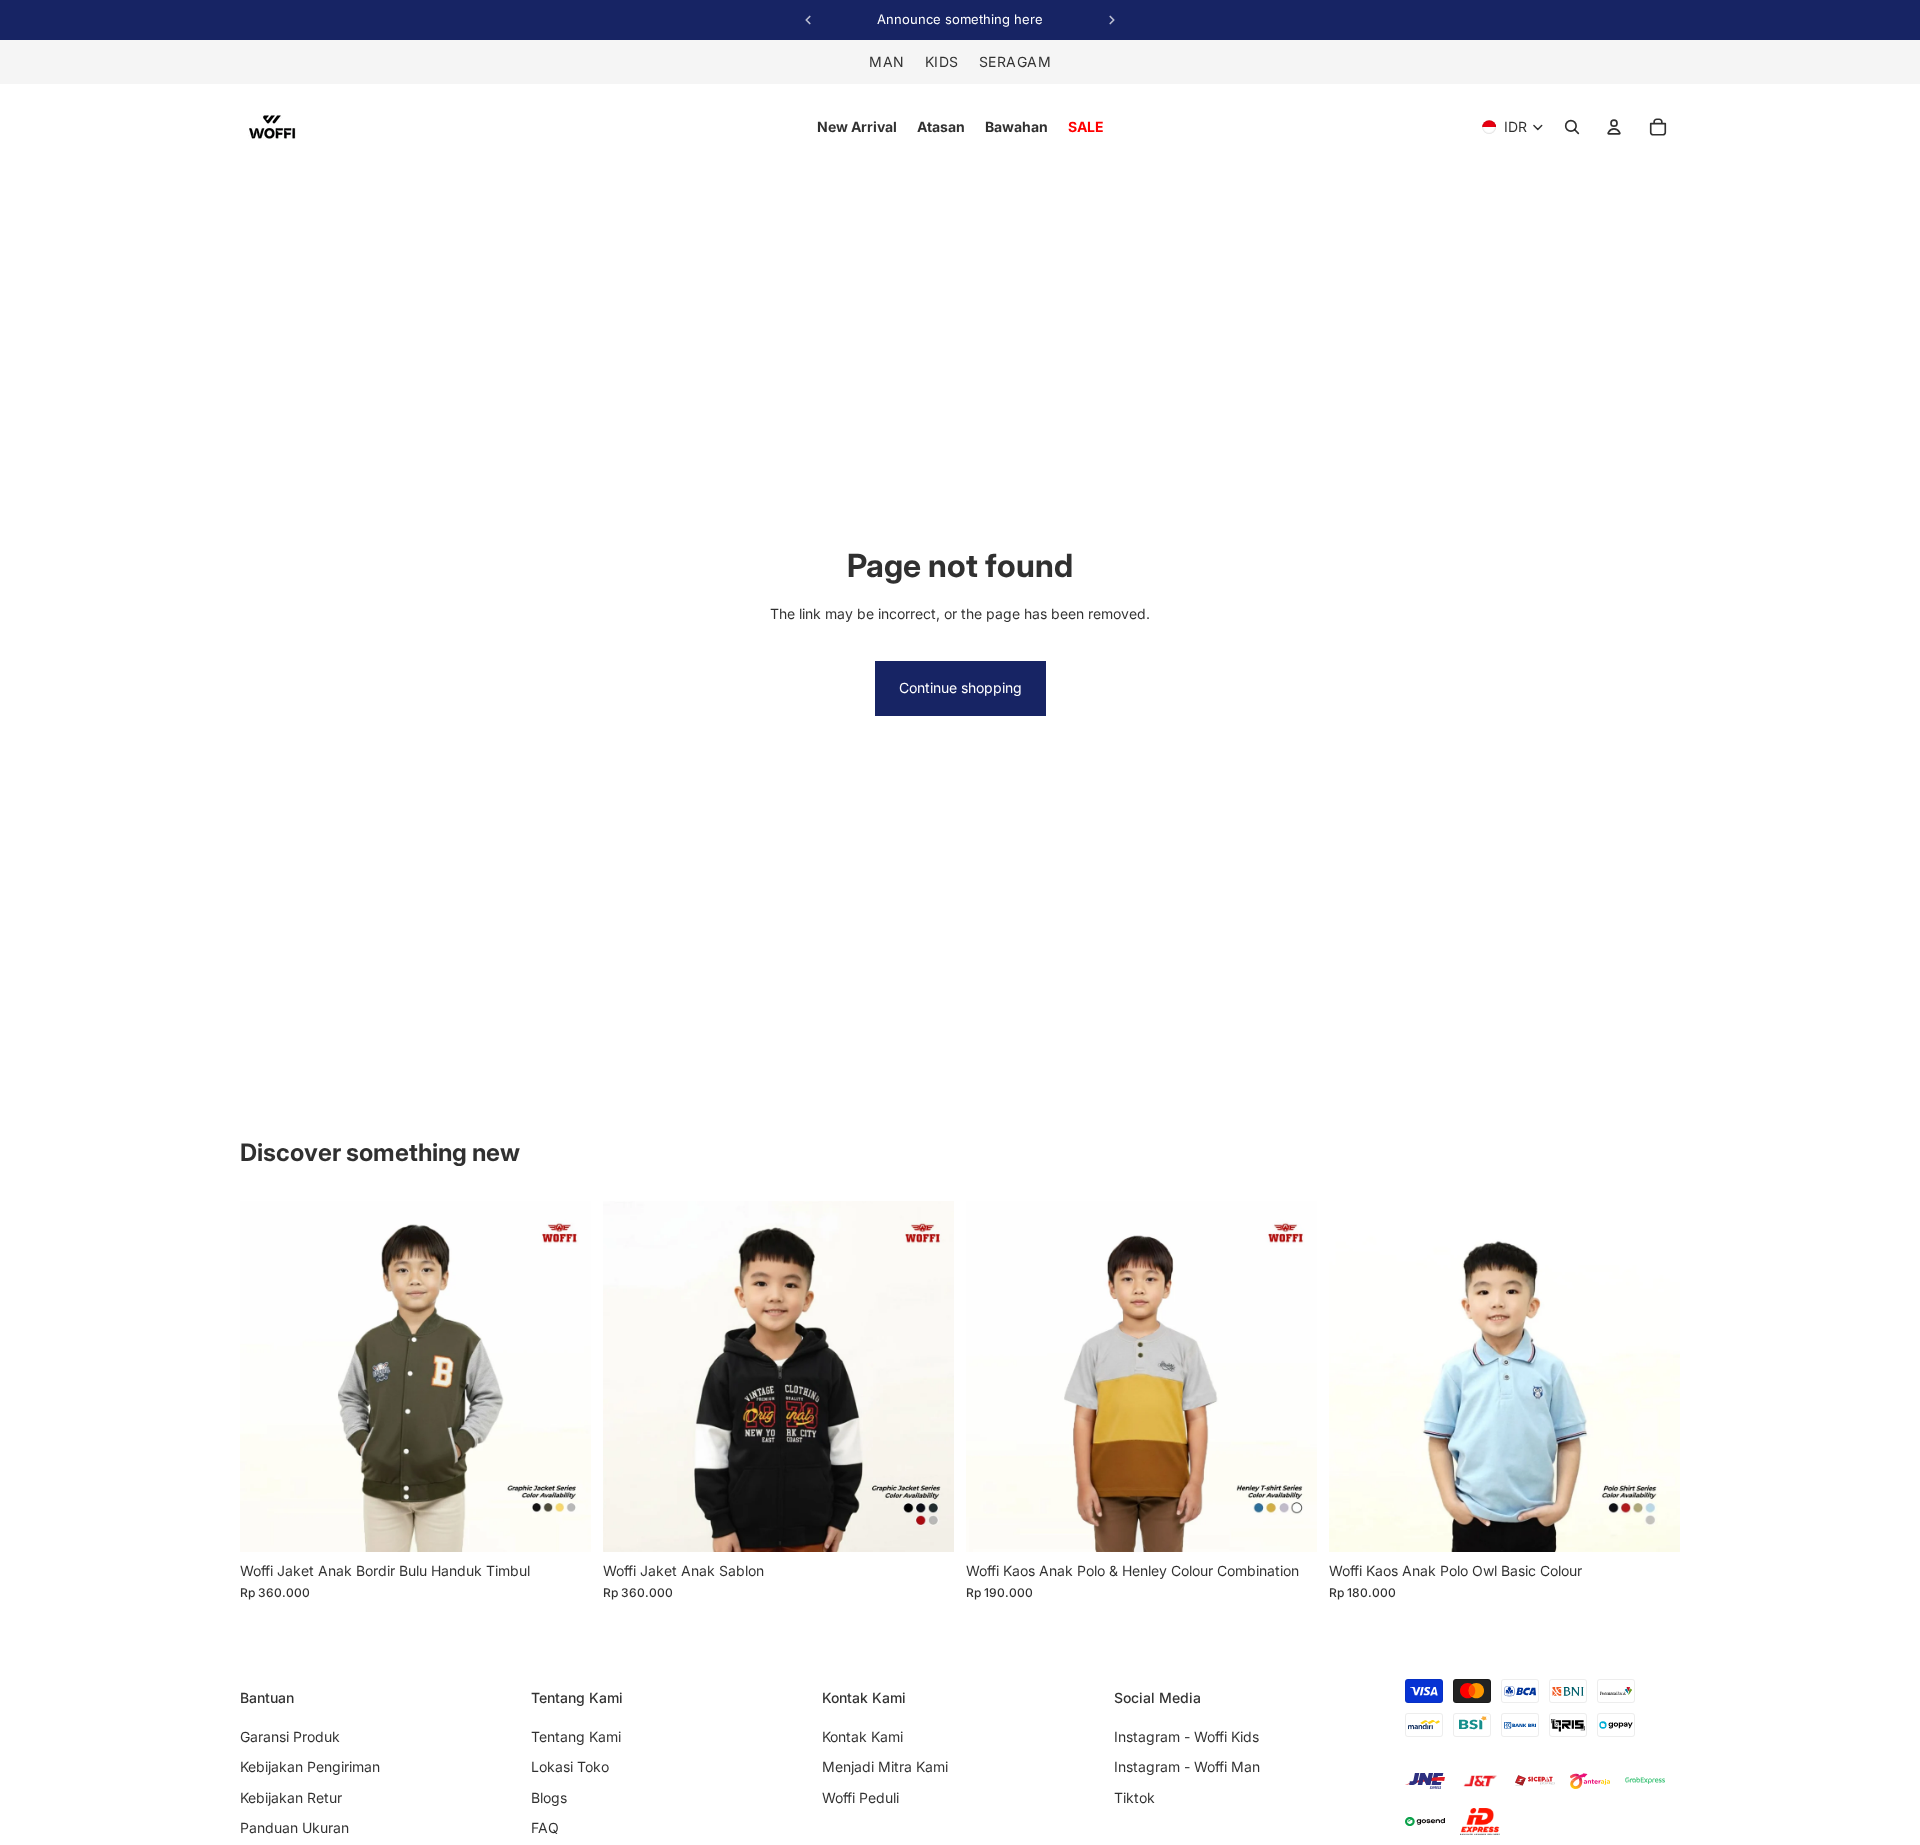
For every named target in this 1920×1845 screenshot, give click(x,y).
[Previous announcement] (808, 20)
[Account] (1614, 127)
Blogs (549, 1797)
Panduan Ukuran (294, 1827)
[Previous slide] (270, 1376)
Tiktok (1134, 1797)
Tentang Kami (576, 1736)
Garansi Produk (290, 1736)
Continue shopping (960, 687)
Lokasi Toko (570, 1766)
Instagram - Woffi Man (1187, 1766)
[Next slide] (561, 1376)
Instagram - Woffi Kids (1186, 1736)
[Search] (1572, 127)
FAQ (545, 1827)
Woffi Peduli (860, 1797)
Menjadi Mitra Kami (885, 1766)
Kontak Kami (862, 1736)
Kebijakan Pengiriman (310, 1766)
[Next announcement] (1112, 20)
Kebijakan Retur (291, 1797)
